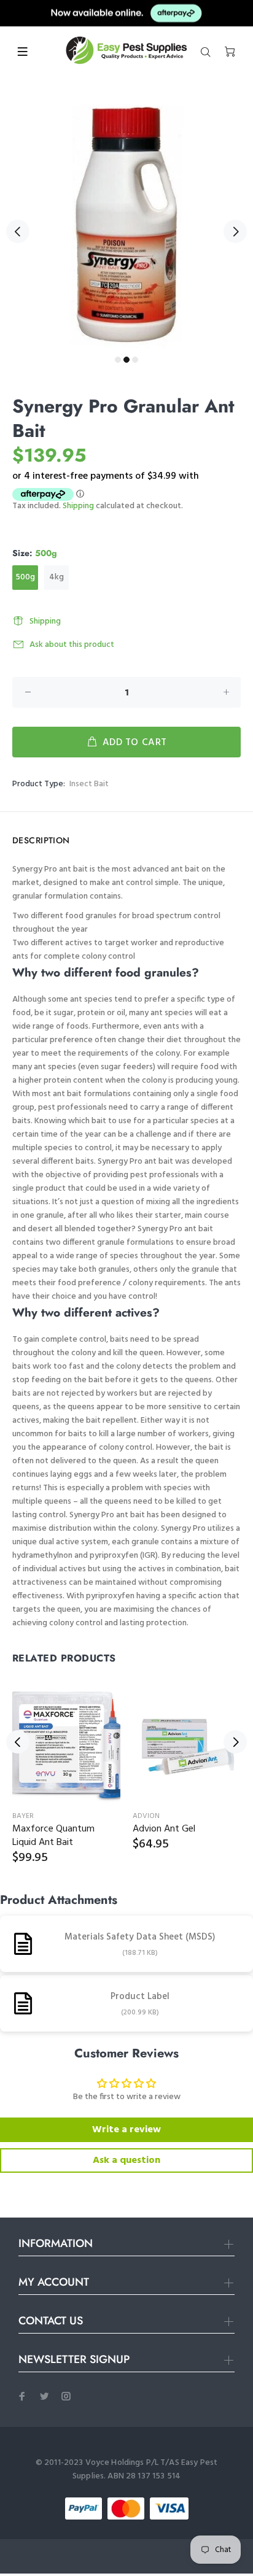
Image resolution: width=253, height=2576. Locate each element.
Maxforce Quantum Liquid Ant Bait (53, 1836)
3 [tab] (135, 360)
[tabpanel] (126, 224)
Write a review (126, 2130)
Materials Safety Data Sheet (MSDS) (140, 1937)
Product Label (140, 1997)
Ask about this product (72, 645)
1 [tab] (118, 360)
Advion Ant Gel (164, 1829)
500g (25, 577)
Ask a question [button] (126, 2160)
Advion (146, 1816)
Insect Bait (89, 784)
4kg (56, 577)
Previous (18, 231)
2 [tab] (126, 360)
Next (235, 231)
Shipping (78, 506)
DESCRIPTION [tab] (41, 840)
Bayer (23, 1816)
